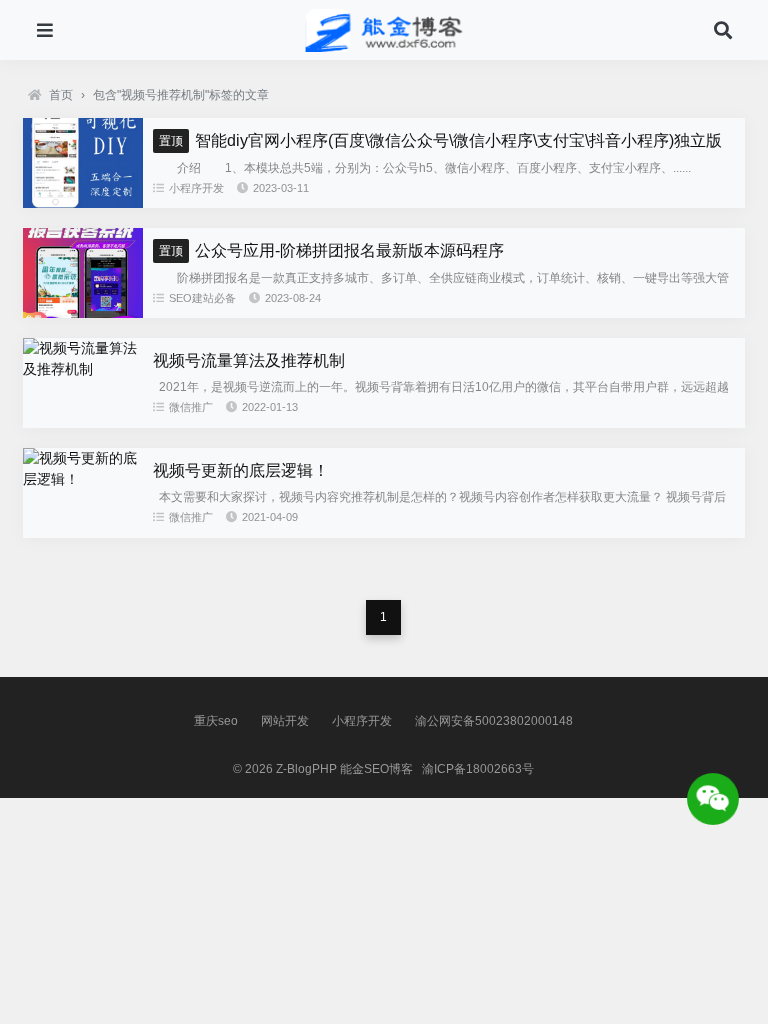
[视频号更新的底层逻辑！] (83, 479)
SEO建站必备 (202, 298)
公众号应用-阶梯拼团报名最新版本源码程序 (331, 250)
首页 (61, 95)
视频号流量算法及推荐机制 (249, 360)
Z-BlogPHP (306, 769)
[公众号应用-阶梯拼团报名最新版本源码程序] (83, 313)
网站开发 (285, 721)
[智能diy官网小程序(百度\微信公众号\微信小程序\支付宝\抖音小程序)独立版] (83, 203)
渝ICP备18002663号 (478, 769)
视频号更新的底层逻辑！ (241, 470)
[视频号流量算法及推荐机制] (83, 369)
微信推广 (191, 407)
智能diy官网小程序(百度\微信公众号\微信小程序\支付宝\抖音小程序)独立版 (440, 140)
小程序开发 (196, 188)
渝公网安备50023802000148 (494, 721)
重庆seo (216, 721)
